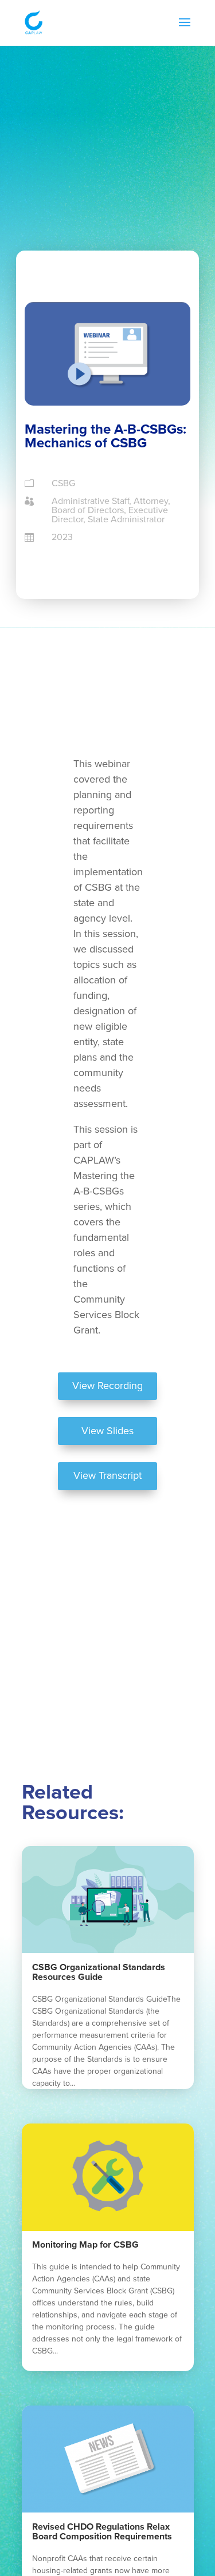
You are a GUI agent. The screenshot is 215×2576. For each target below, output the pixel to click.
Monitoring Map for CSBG (85, 2245)
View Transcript (107, 1475)
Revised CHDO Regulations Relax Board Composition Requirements (102, 2532)
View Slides (107, 1431)
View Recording (107, 1386)
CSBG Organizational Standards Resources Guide (99, 1972)
